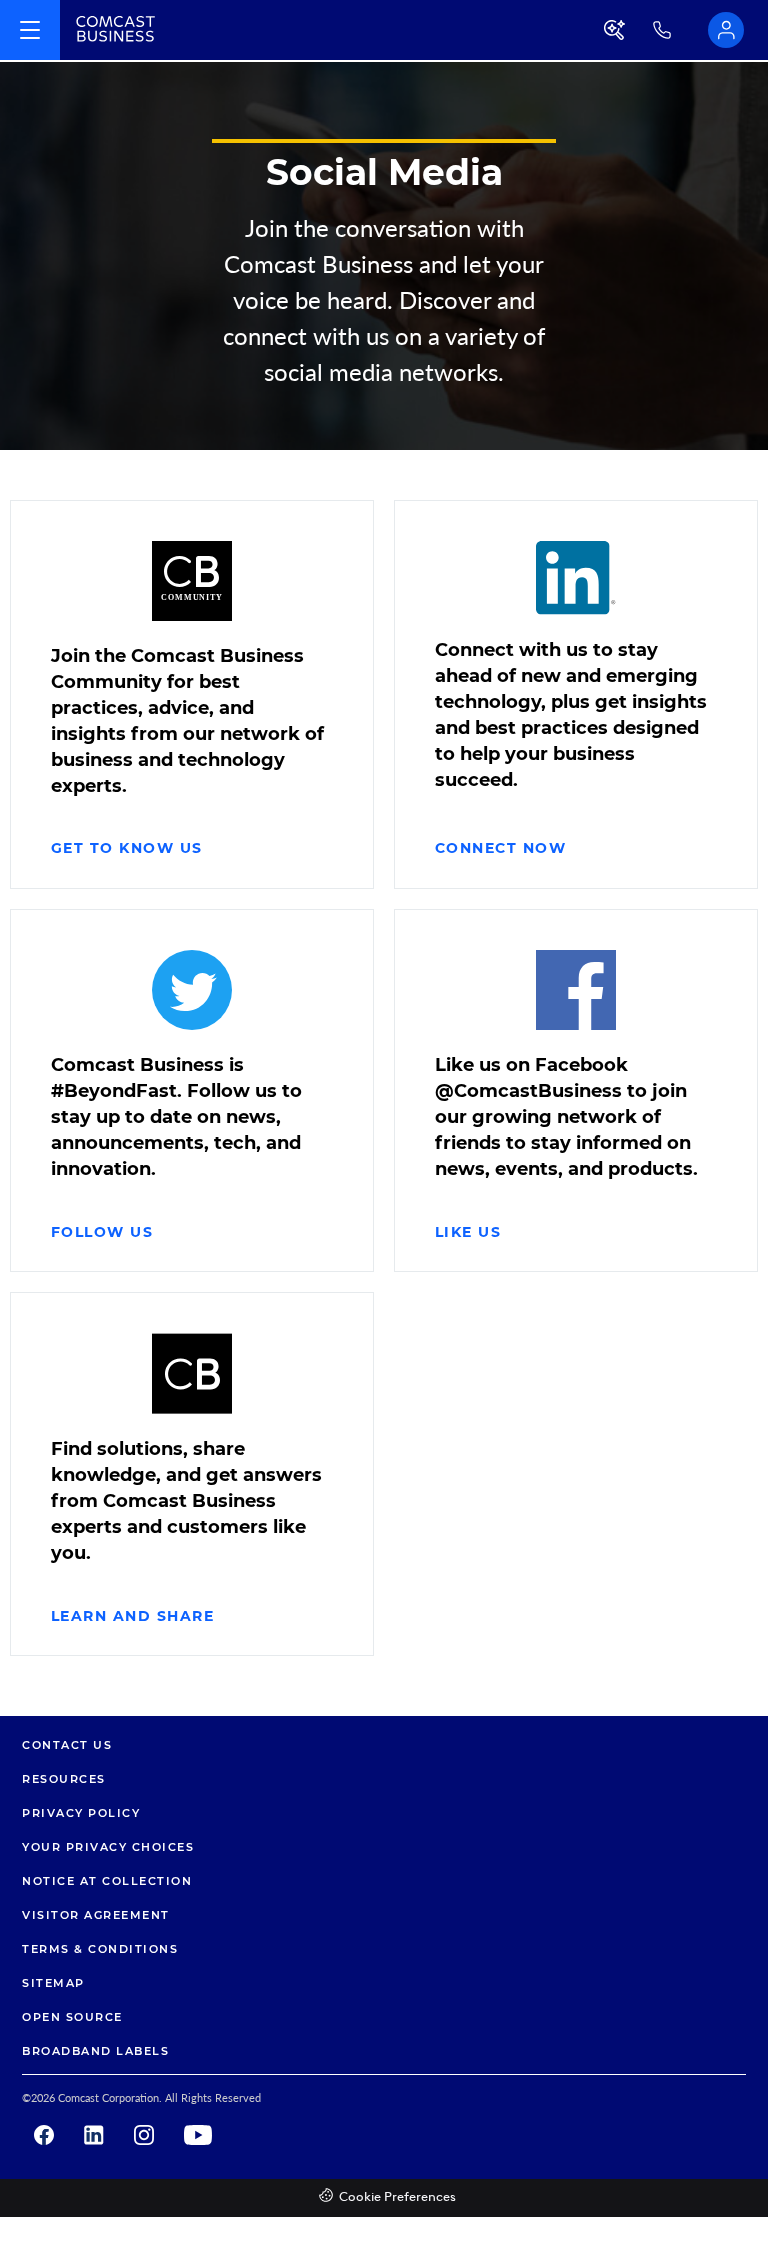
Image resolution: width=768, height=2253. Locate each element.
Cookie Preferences (397, 2197)
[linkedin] (94, 2135)
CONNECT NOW (501, 848)
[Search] (616, 30)
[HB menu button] (30, 30)
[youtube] (198, 2135)
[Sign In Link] (726, 30)
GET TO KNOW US (127, 848)
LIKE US (468, 1232)
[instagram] (144, 2135)
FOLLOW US (102, 1232)
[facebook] (44, 2135)
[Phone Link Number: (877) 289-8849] (680, 30)
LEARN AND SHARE (133, 1616)
